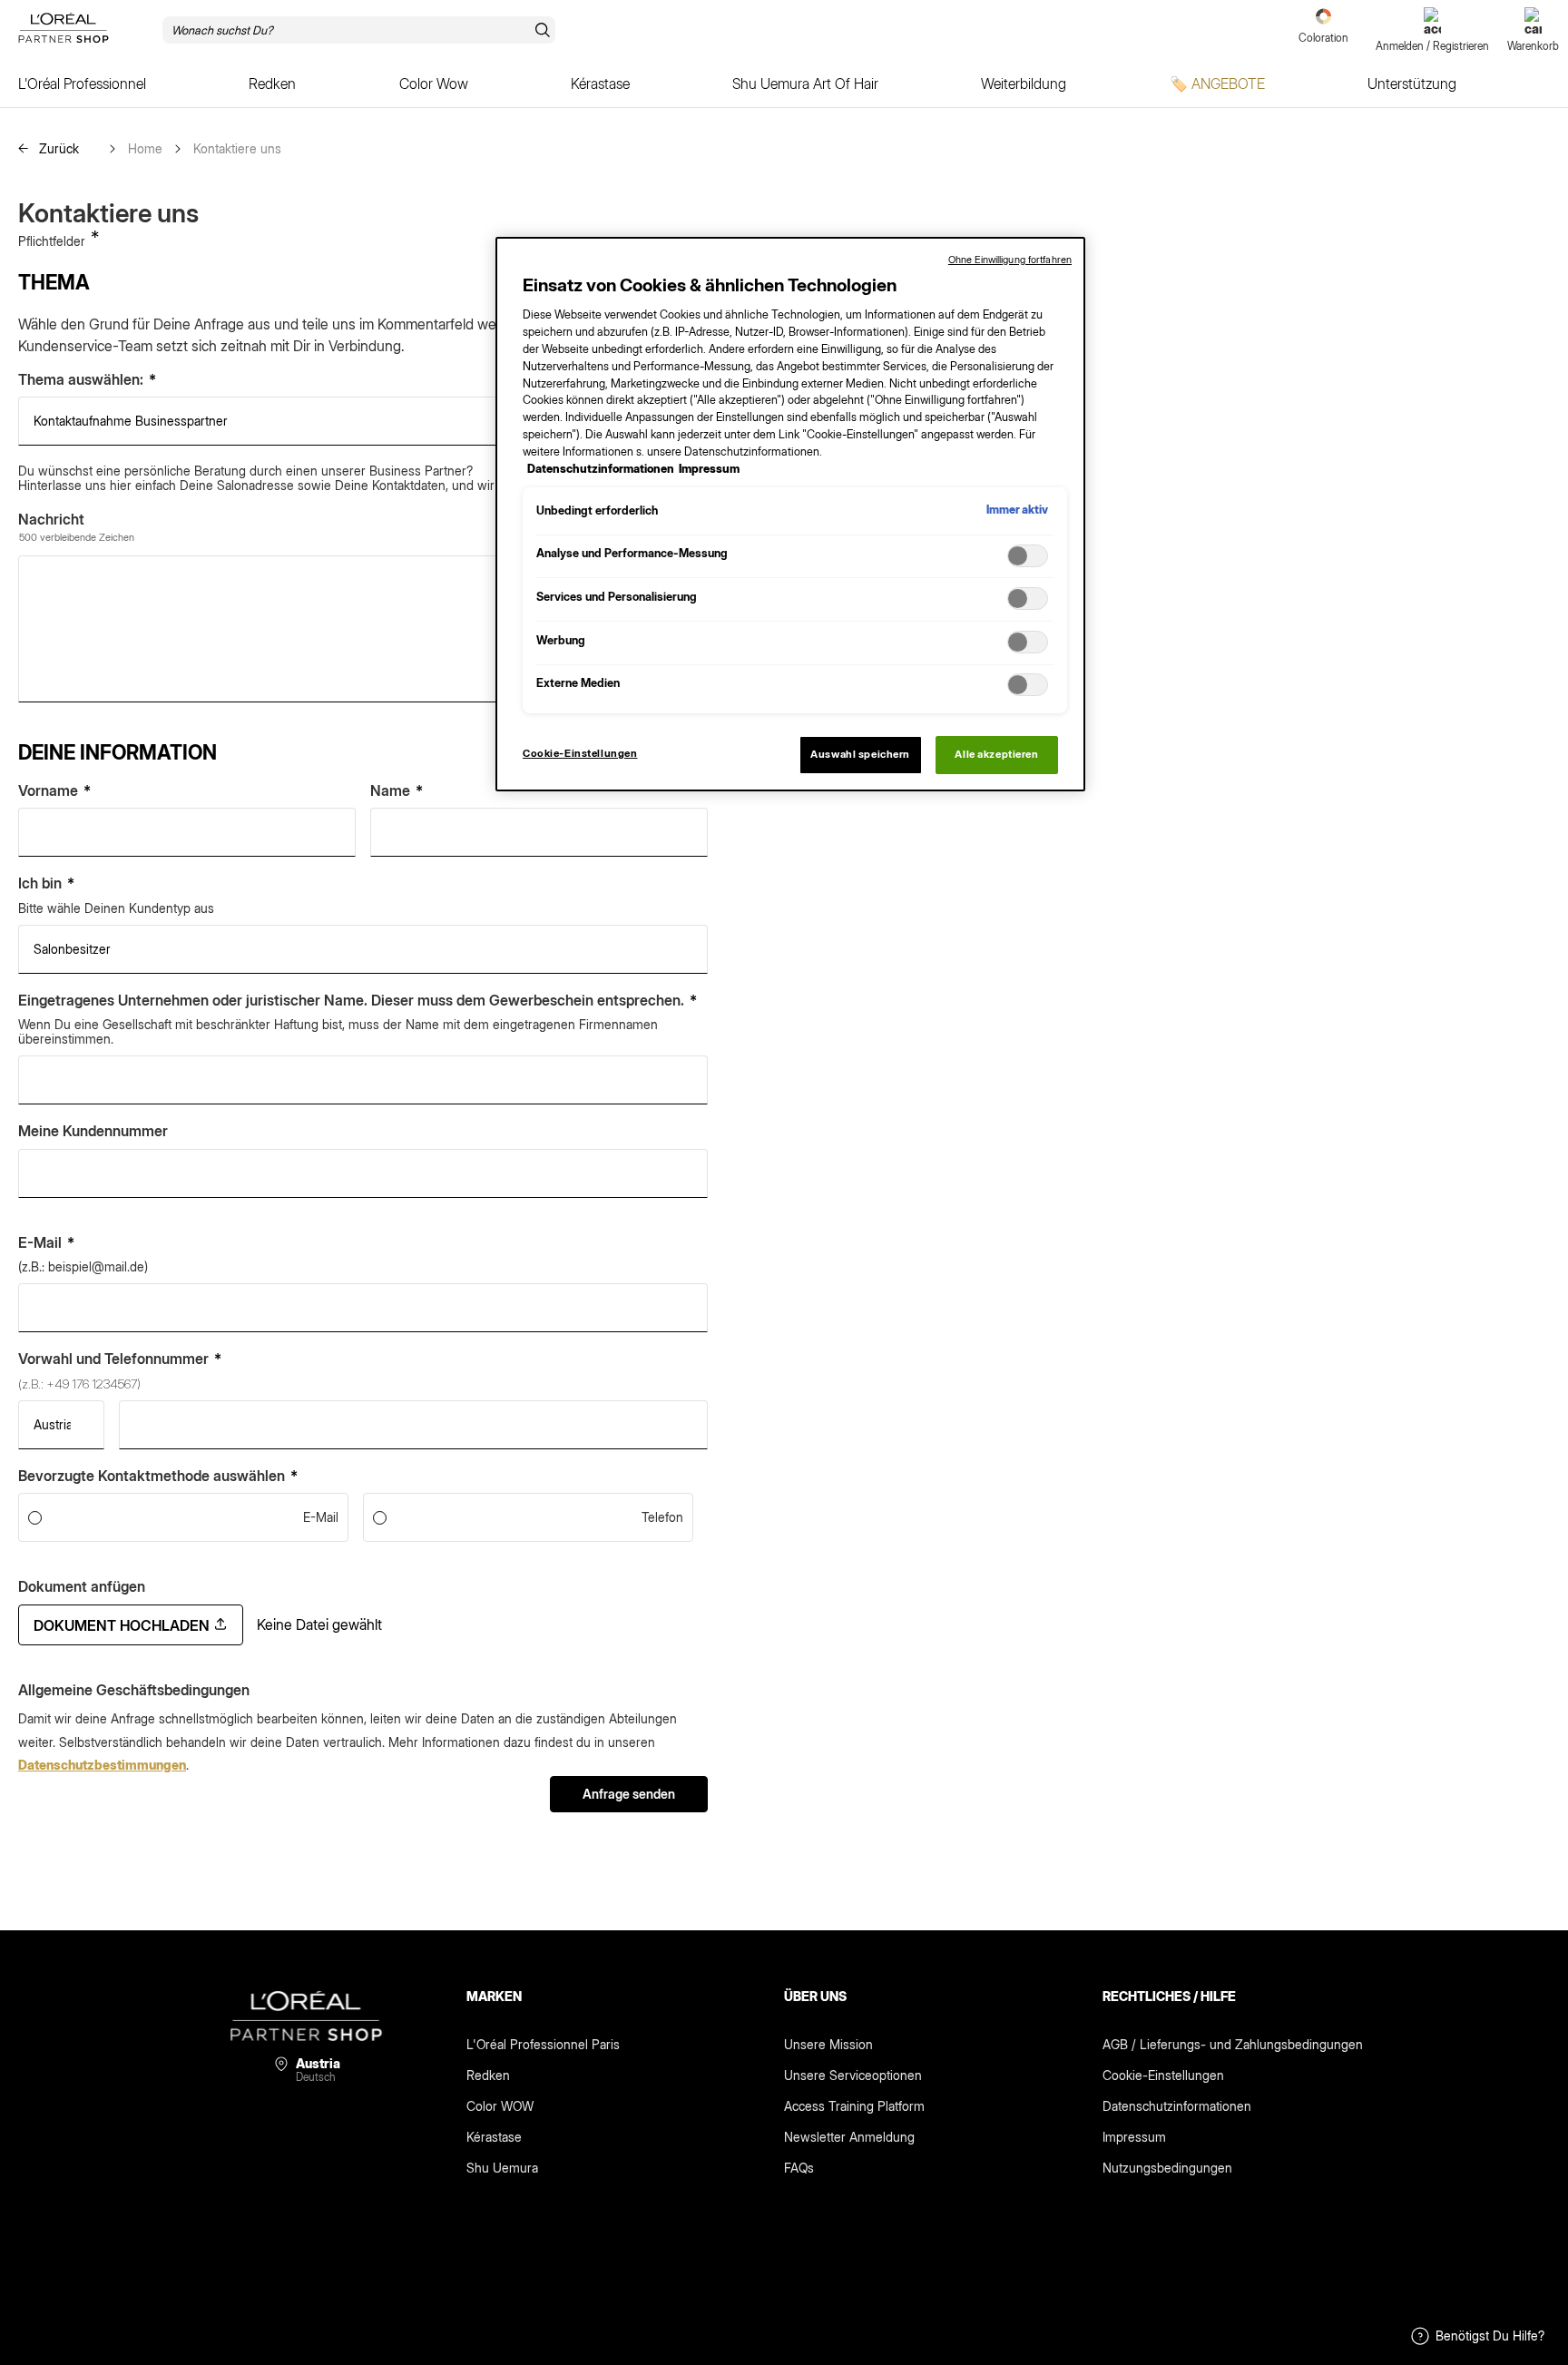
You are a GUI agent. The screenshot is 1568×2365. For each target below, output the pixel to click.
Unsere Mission (828, 2044)
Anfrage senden (629, 1794)
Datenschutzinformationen (1177, 2106)
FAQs (799, 2168)
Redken (488, 2075)
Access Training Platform (854, 2106)
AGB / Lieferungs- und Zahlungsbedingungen (1233, 2044)
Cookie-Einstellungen (1163, 2075)
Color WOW (500, 2106)
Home (145, 149)
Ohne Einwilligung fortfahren (1010, 260)
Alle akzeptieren (996, 754)
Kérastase (494, 2137)
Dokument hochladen (123, 1625)
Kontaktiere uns (237, 149)
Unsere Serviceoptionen (853, 2075)
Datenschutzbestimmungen (102, 1765)
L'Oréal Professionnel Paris (543, 2044)
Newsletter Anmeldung (849, 2137)
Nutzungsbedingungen (1167, 2168)
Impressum (1134, 2137)
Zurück (57, 148)
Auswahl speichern (860, 754)
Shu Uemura (502, 2168)
